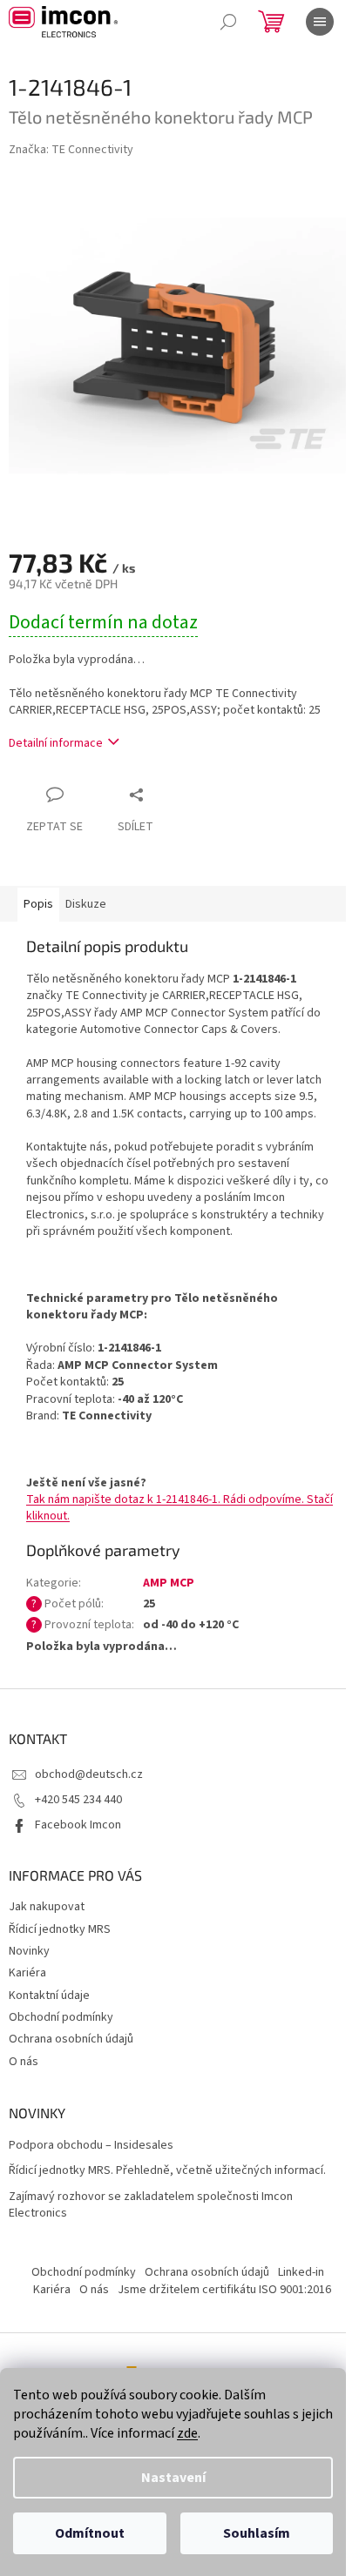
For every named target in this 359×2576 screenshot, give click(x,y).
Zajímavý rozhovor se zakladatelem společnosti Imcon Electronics (151, 2205)
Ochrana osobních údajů (71, 2039)
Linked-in (301, 2272)
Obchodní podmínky (61, 2017)
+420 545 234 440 (78, 1800)
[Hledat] (228, 22)
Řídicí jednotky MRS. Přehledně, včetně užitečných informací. (167, 2171)
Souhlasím (257, 2533)
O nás (24, 2062)
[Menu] (320, 22)
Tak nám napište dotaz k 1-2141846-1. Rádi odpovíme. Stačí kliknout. (179, 1508)
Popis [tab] (38, 904)
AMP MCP (169, 1583)
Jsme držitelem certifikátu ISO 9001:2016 (224, 2290)
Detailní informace (56, 743)
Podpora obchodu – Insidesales (91, 2146)
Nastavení (173, 2478)
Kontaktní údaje (49, 1996)
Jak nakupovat (47, 1907)
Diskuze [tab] (86, 904)
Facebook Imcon (78, 1825)
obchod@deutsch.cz (89, 1774)
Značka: (71, 150)
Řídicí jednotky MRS (60, 1929)
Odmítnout (90, 2533)
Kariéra (27, 1973)
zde (187, 2433)
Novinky (29, 1951)
